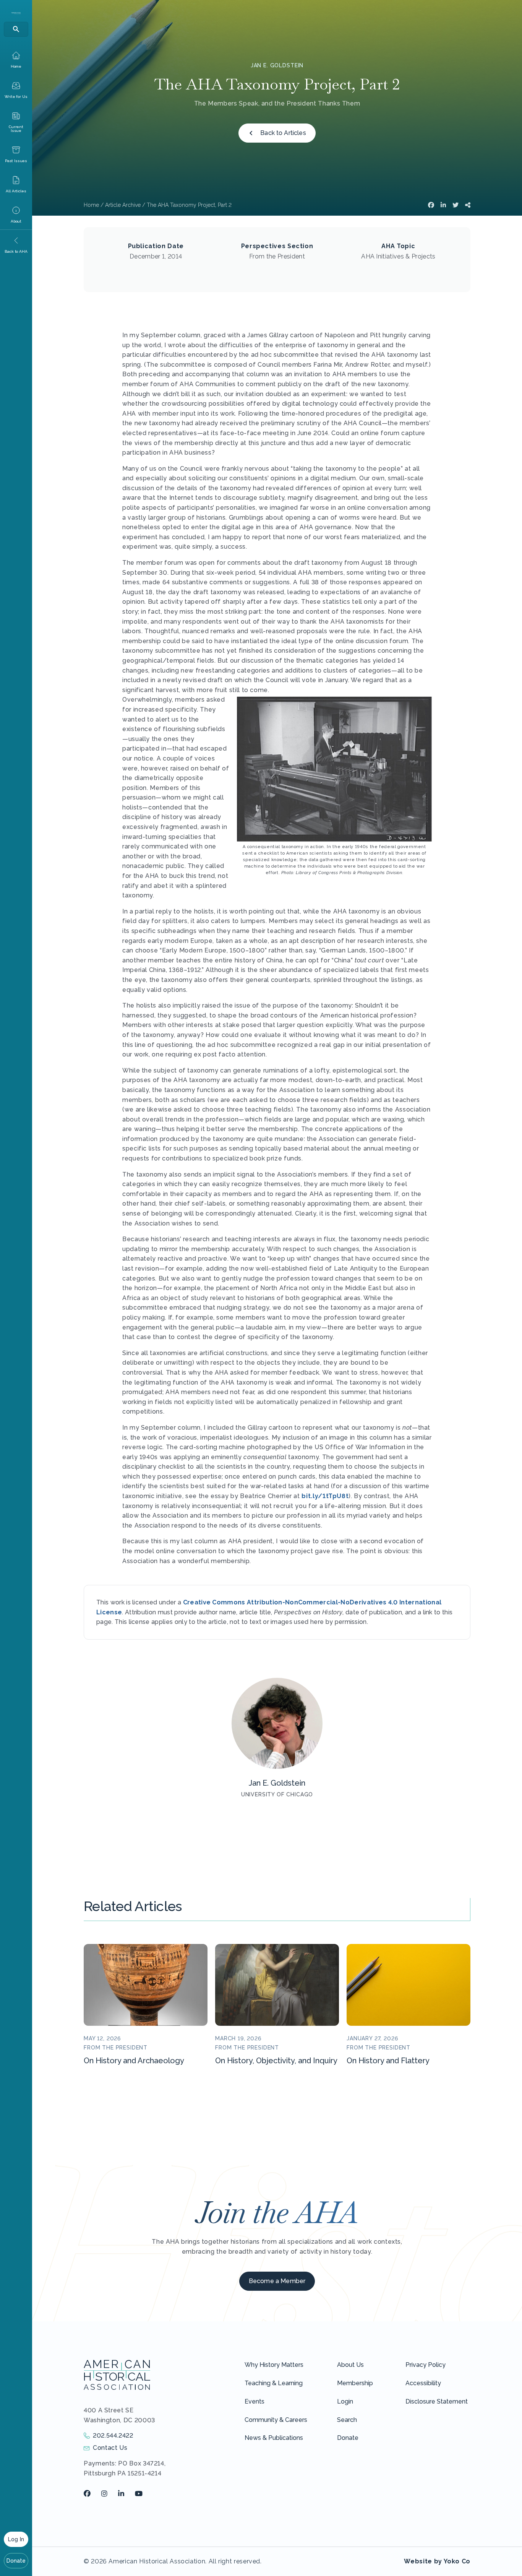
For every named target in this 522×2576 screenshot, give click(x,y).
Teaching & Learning (274, 2383)
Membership (355, 2383)
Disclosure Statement (437, 2401)
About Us (350, 2365)
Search (347, 2420)
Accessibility (423, 2383)
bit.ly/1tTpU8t (325, 1496)
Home (91, 205)
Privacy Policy (426, 2365)
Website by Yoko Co (437, 2561)
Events (255, 2401)
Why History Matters (274, 2365)
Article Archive (123, 205)
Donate (16, 2561)
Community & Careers (276, 2420)
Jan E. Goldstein (277, 65)
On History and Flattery (388, 2061)
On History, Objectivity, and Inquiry (276, 2061)
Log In (16, 2539)
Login (345, 2401)
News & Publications (274, 2438)
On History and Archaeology (134, 2061)
